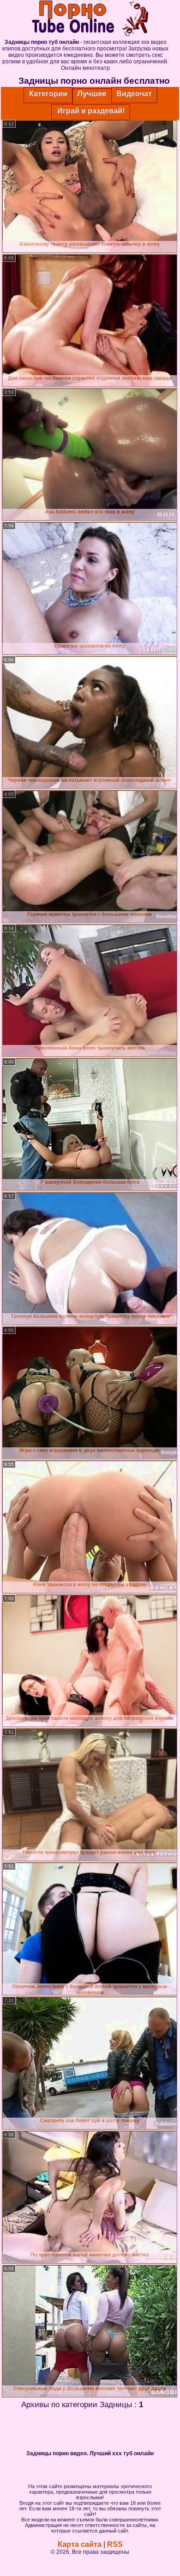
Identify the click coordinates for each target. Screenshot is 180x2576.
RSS (115, 2544)
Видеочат (134, 94)
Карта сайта (80, 2544)
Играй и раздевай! (91, 111)
